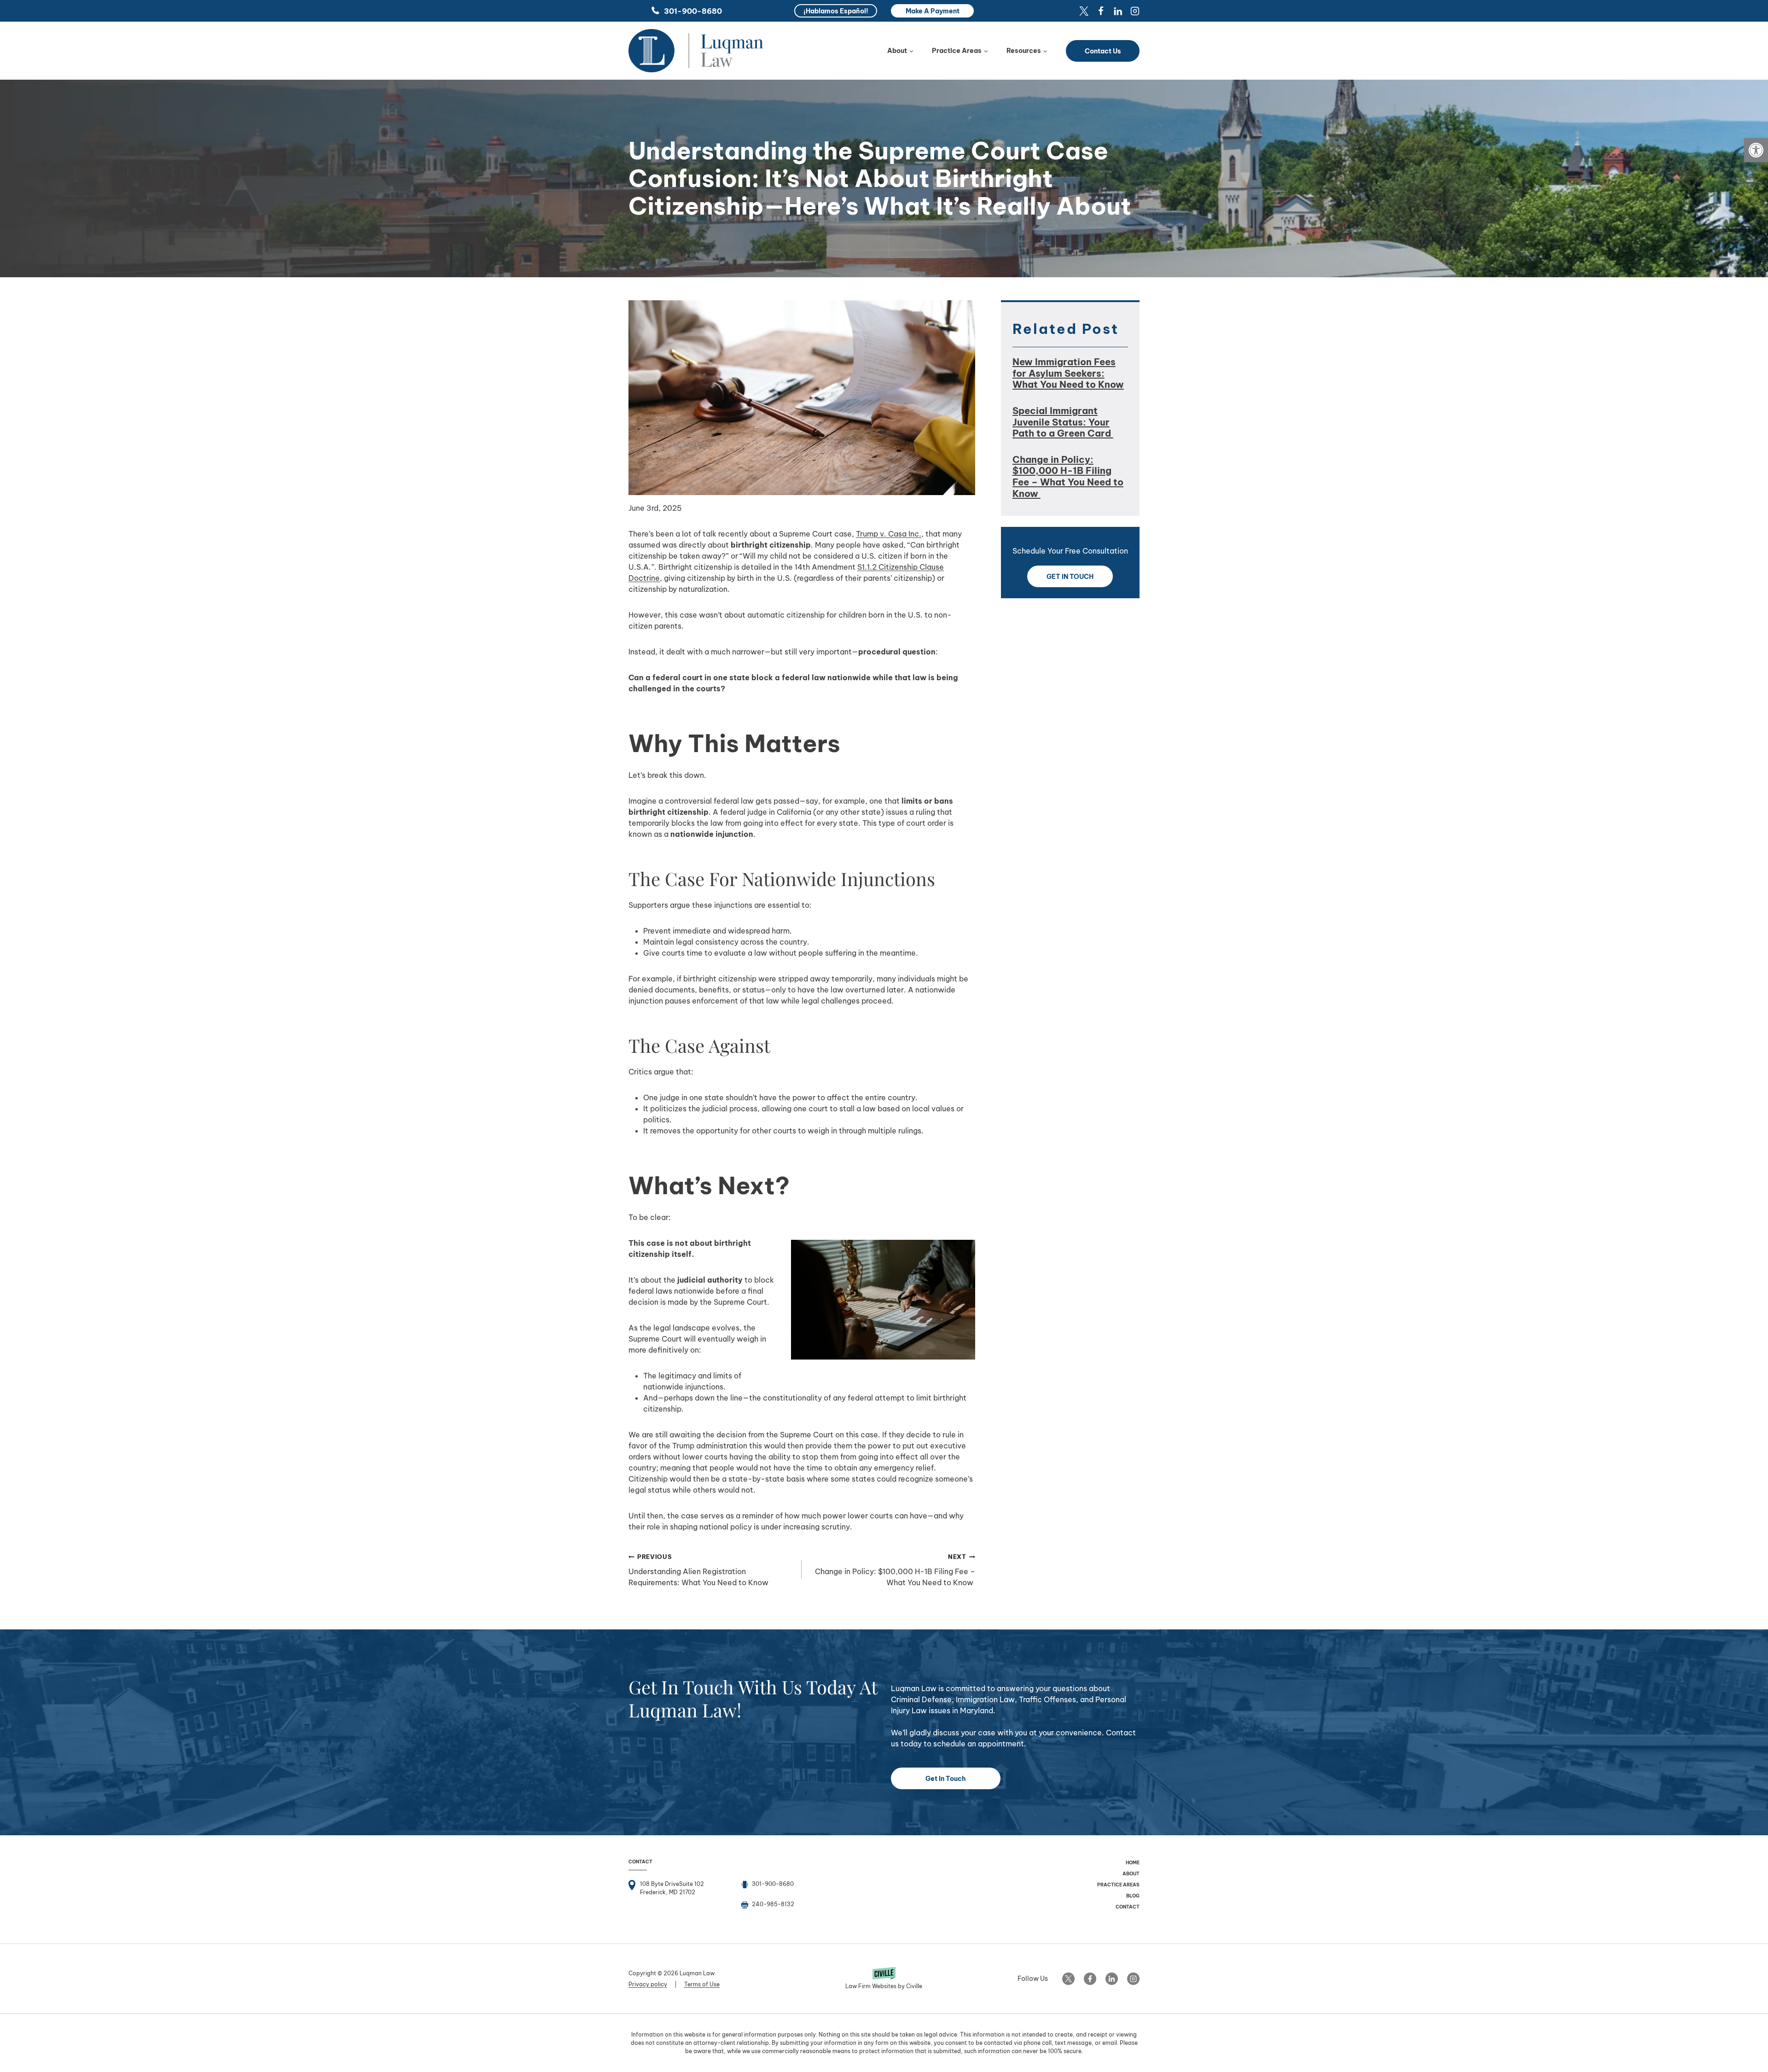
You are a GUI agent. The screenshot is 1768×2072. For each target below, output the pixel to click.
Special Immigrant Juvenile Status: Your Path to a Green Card (1063, 422)
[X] (1084, 11)
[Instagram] (1135, 11)
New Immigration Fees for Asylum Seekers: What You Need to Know (1068, 373)
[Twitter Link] (1068, 1979)
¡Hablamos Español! (836, 11)
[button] (1756, 150)
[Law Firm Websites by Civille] (884, 1979)
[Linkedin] (1118, 11)
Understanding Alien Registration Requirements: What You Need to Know (698, 1570)
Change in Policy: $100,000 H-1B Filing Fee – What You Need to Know (895, 1570)
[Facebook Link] (1090, 1979)
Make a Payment (933, 11)
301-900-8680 (693, 11)
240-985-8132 (773, 1904)
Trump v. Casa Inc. (889, 534)
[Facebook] (1101, 11)
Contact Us (1103, 51)
